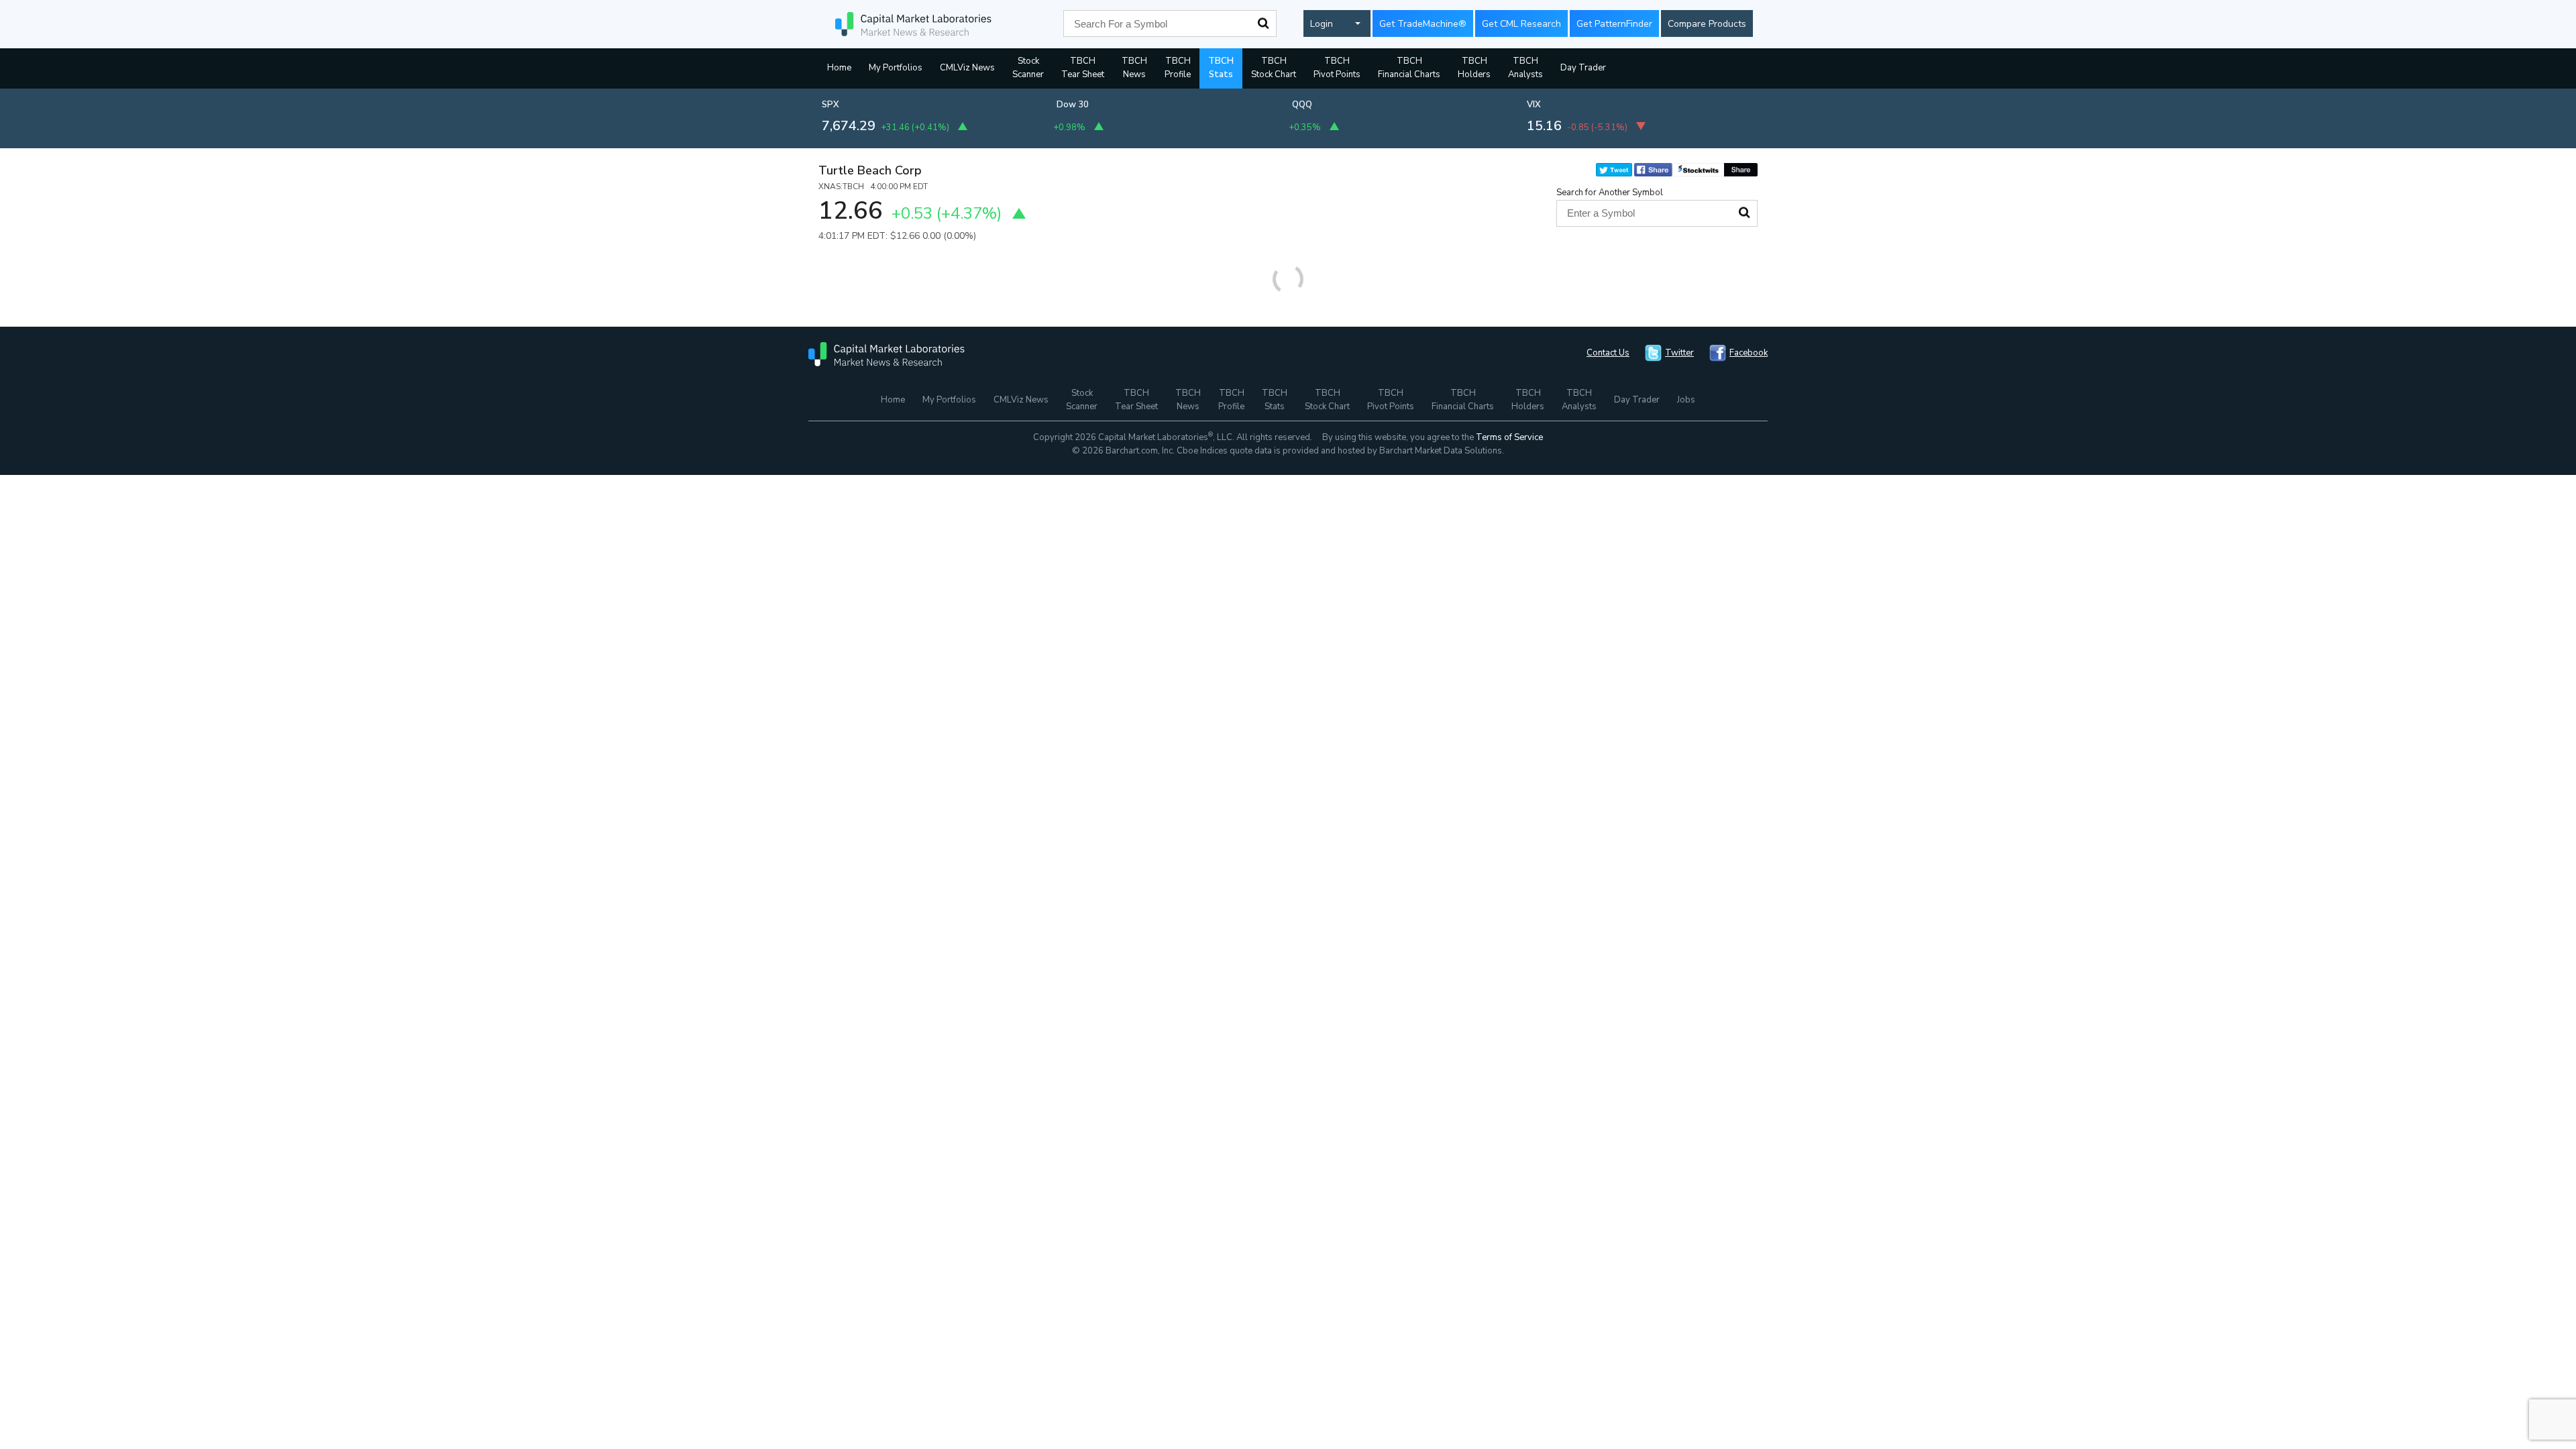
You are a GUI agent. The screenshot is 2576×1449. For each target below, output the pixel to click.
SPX (830, 105)
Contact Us (1608, 353)
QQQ (1302, 105)
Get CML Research (1521, 24)
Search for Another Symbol (1610, 193)
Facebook (1749, 353)
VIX (1534, 105)
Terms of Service (1509, 437)
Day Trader (1583, 68)
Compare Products (1707, 24)
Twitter (1679, 353)
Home (839, 68)
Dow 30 (1073, 105)
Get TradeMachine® (1423, 24)
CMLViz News (967, 68)
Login (1322, 24)
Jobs (1686, 400)
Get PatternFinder (1614, 24)
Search (1263, 23)
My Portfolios (896, 68)
